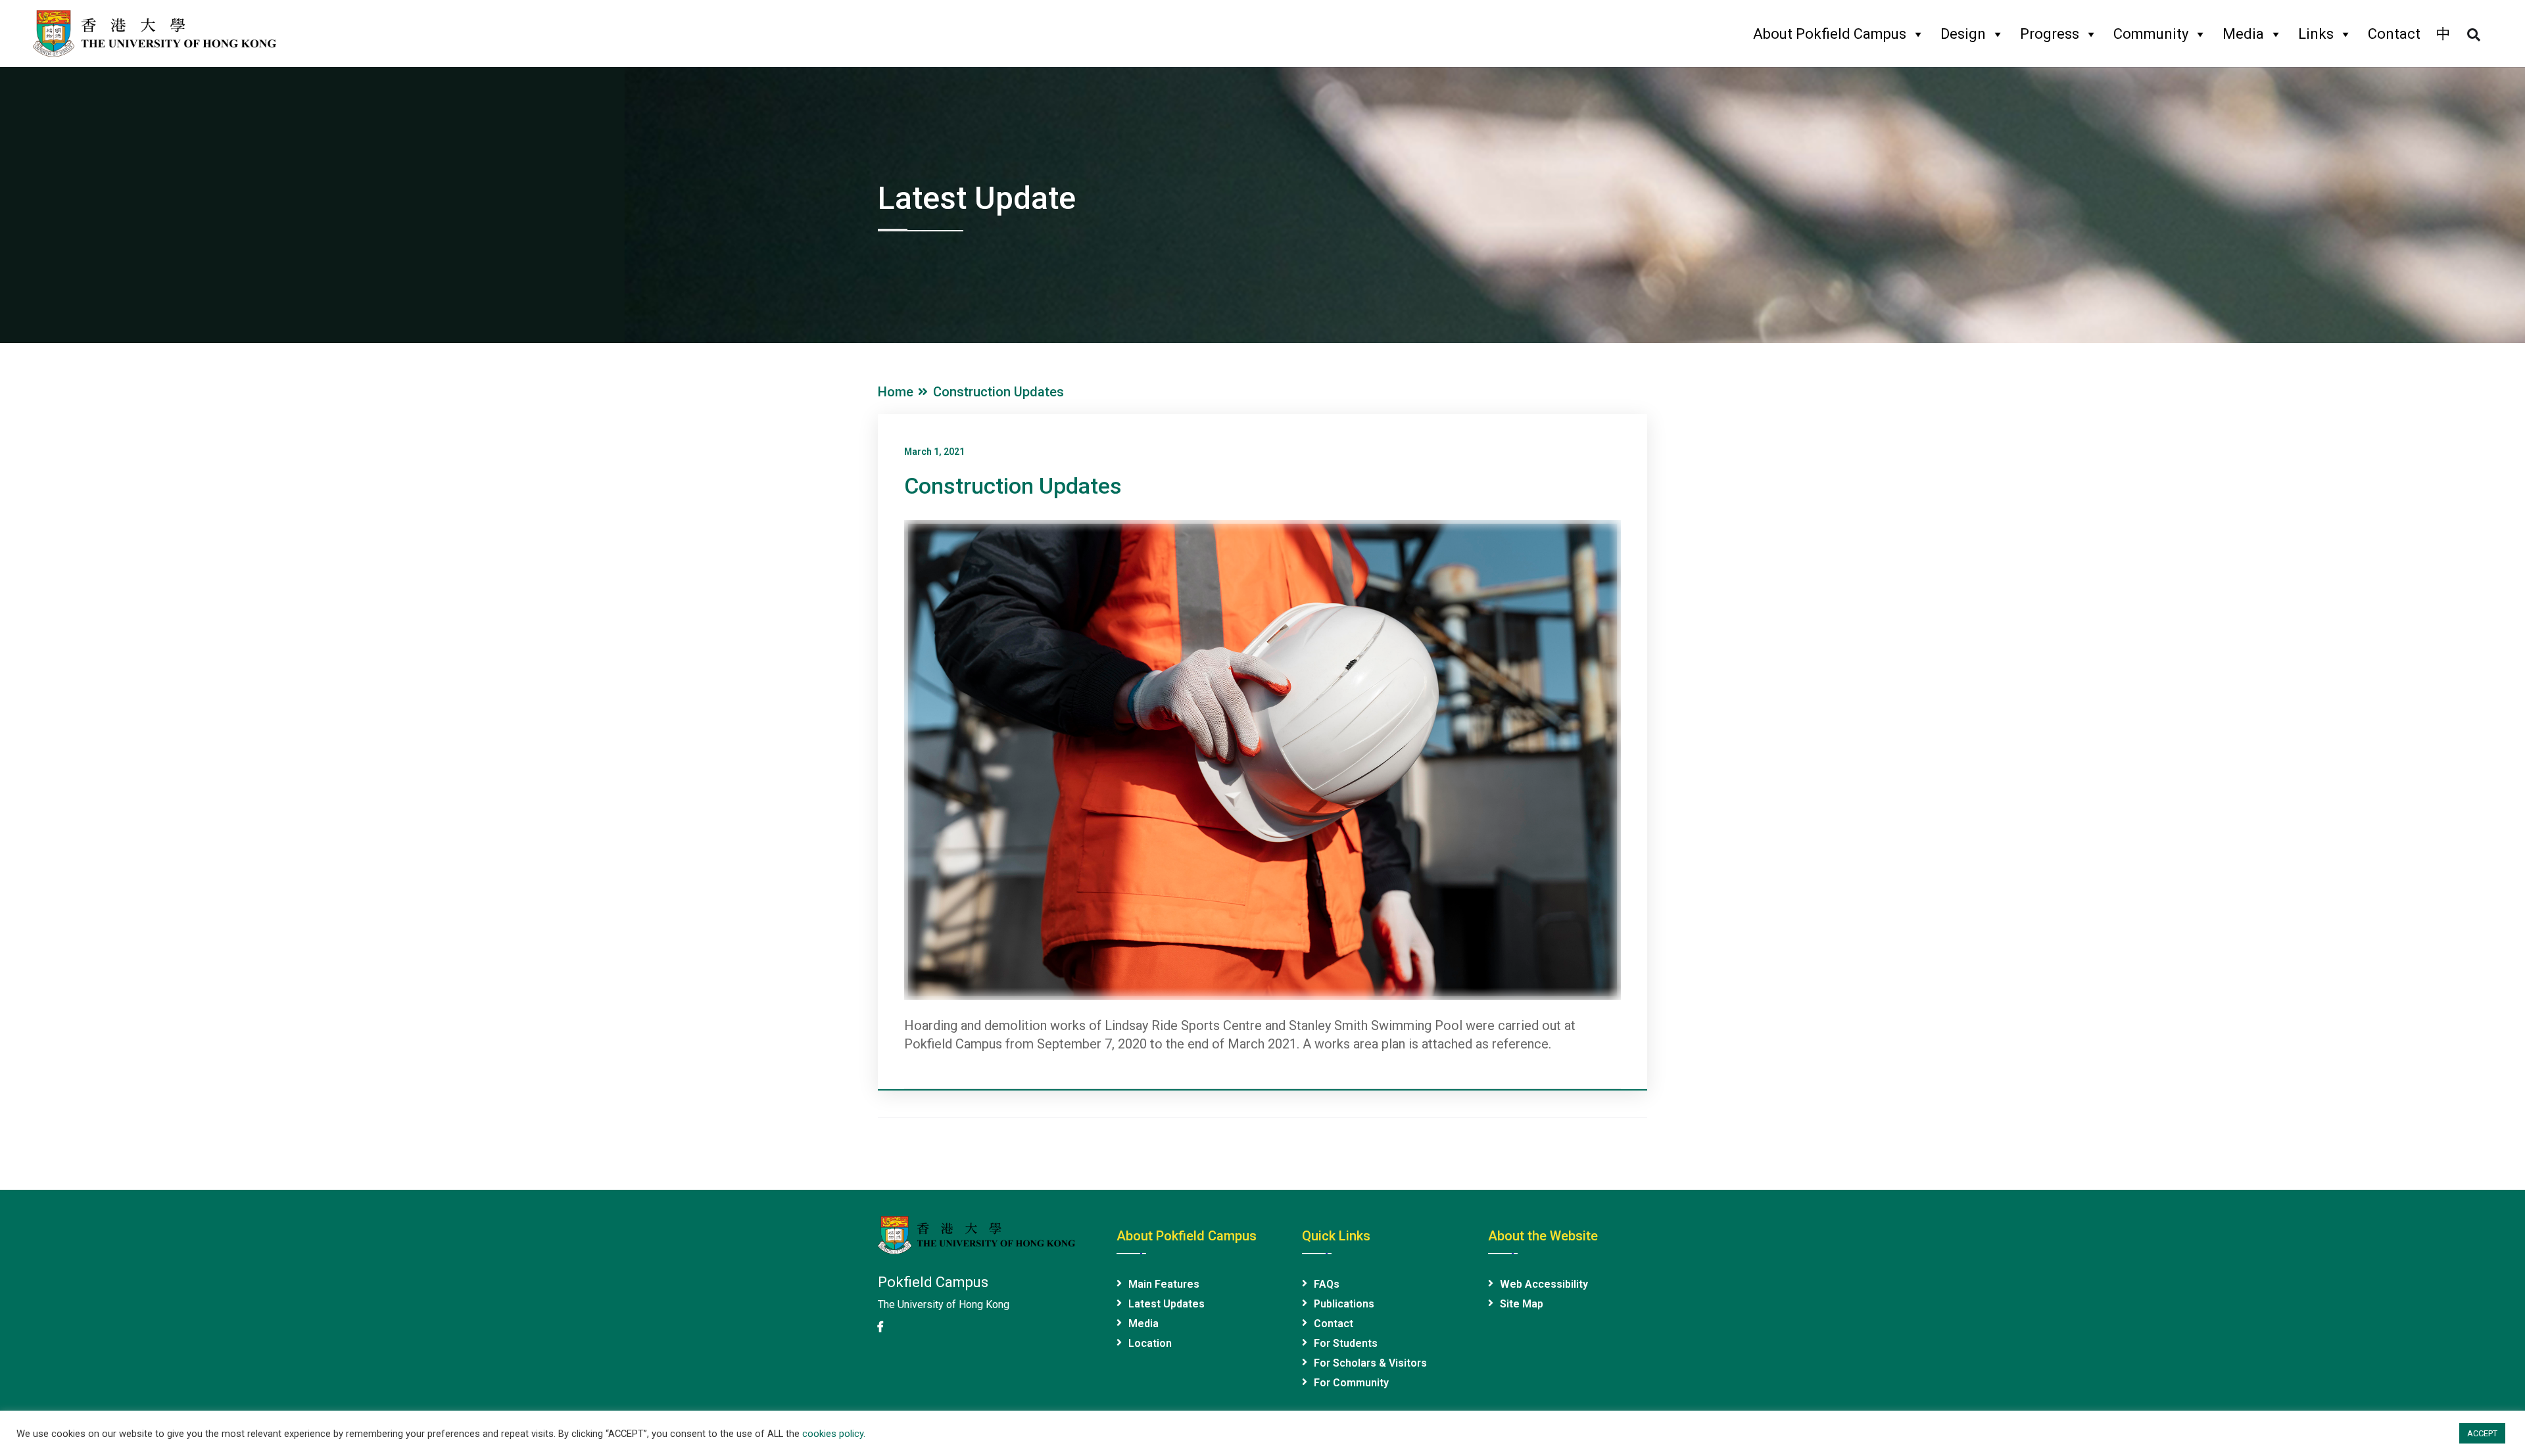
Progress (2050, 34)
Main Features (1164, 1284)
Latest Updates (1166, 1304)
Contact (2394, 34)
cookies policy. (834, 1434)
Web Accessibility (1544, 1284)
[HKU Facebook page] (880, 1327)
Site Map (1522, 1304)
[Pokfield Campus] (155, 32)
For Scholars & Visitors (1370, 1363)
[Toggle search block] (2474, 35)
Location (1150, 1343)
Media (2243, 34)
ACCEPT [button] (2482, 1433)
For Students (1346, 1343)
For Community (1351, 1383)
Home (899, 392)
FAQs (1327, 1284)
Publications (1344, 1304)
